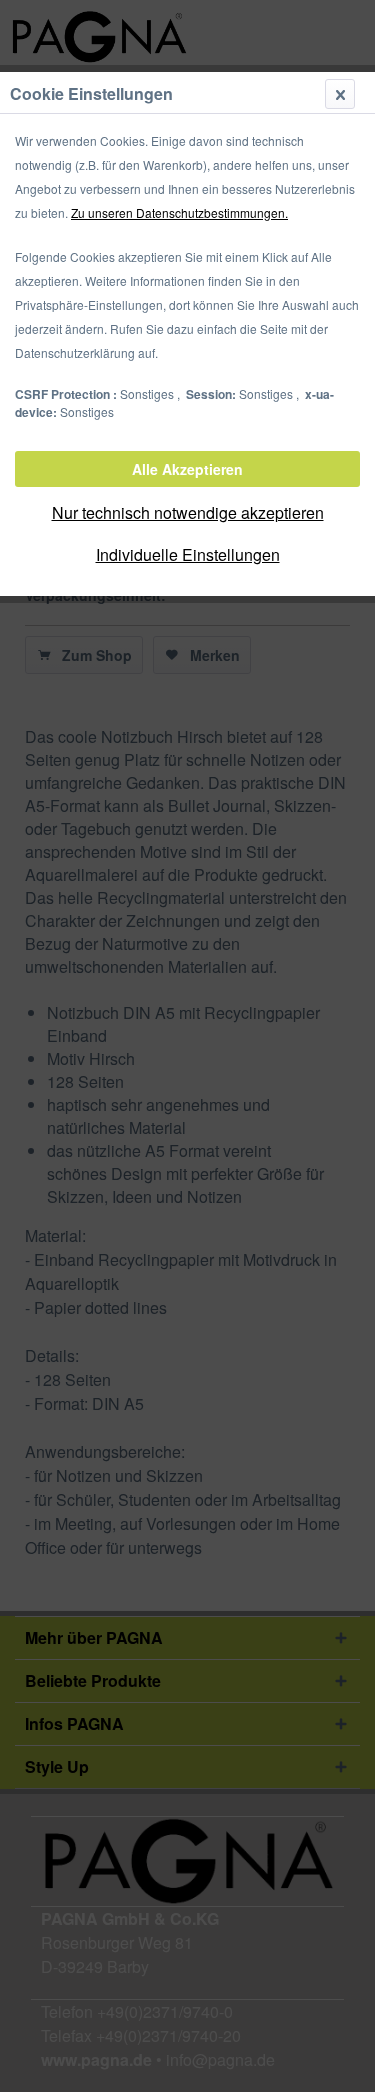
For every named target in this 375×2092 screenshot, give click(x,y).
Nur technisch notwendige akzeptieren (188, 512)
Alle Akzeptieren (187, 469)
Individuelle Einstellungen (188, 554)
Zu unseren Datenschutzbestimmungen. (179, 212)
